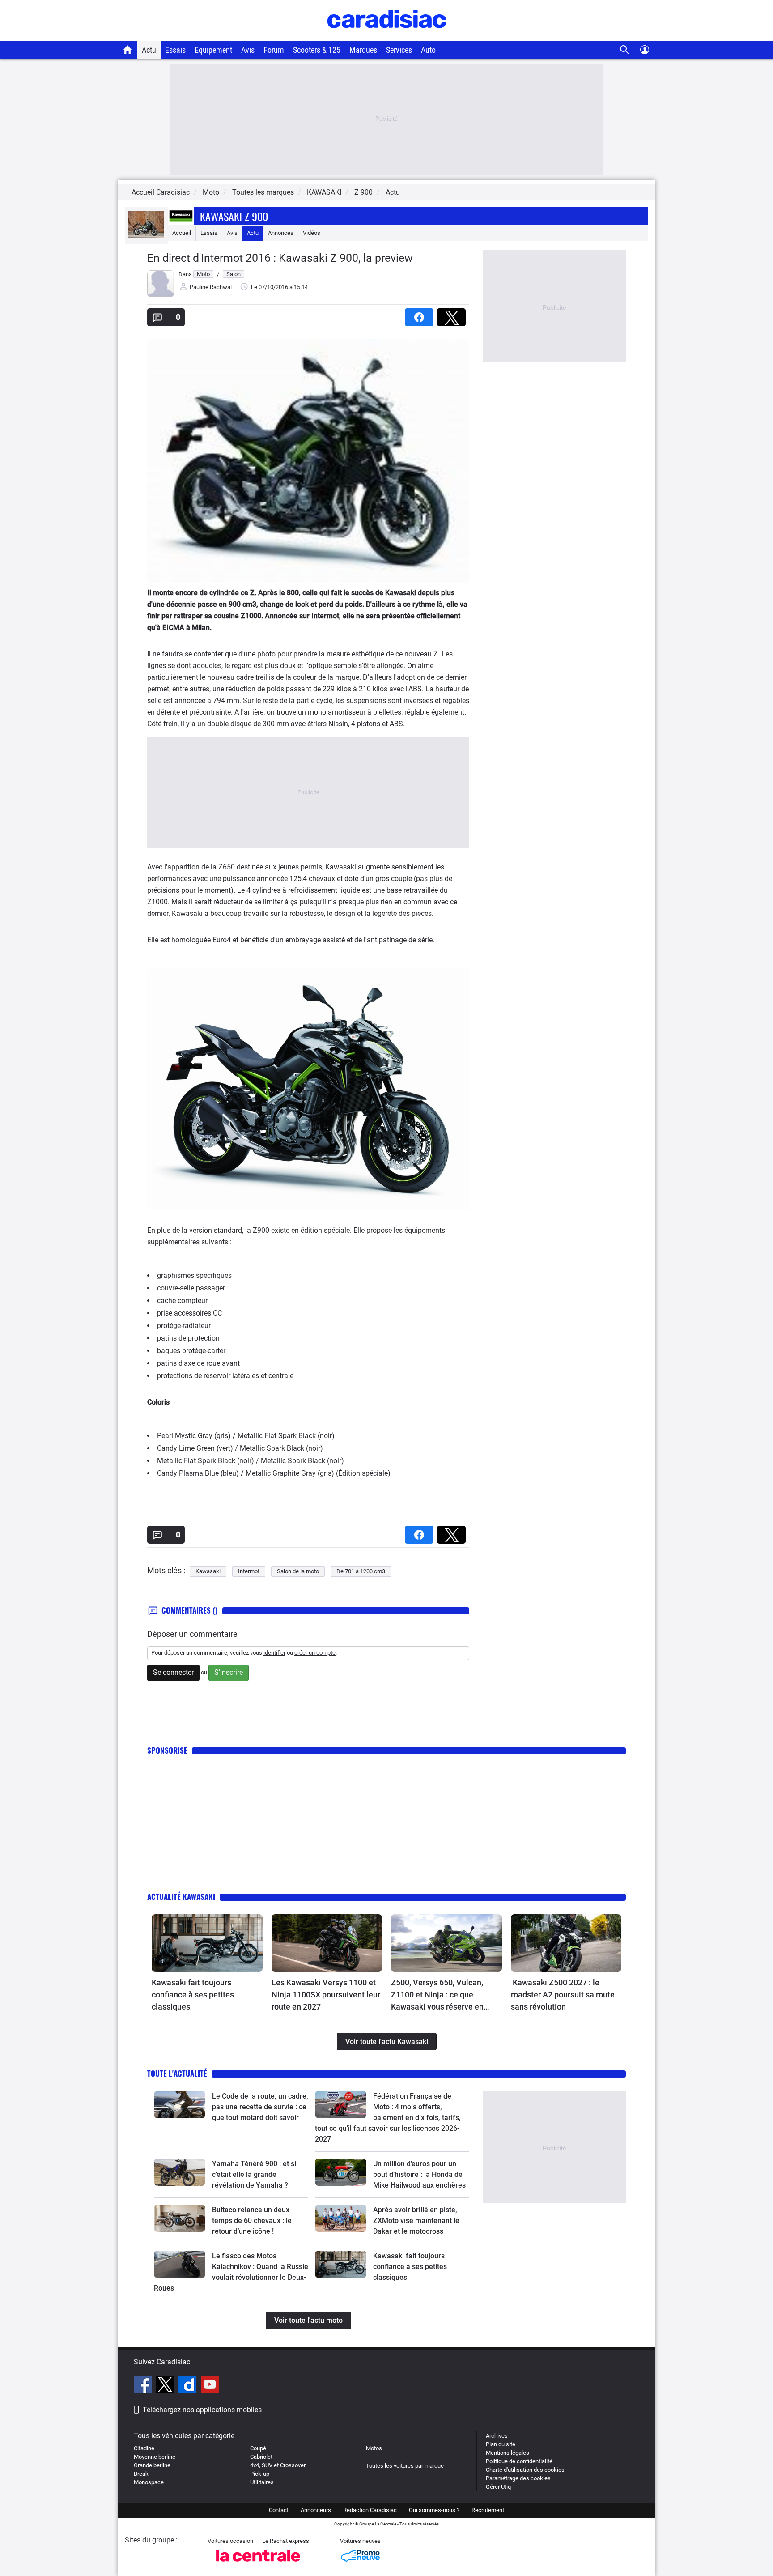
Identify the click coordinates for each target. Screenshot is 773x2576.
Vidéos (312, 233)
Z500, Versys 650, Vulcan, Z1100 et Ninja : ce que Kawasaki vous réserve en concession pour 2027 (437, 1995)
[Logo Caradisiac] (387, 36)
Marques (363, 50)
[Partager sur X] (453, 314)
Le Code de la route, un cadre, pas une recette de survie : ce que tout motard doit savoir (260, 2107)
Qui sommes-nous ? (434, 2510)
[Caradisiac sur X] (166, 2386)
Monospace (149, 2482)
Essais (175, 50)
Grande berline (152, 2465)
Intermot (249, 1571)
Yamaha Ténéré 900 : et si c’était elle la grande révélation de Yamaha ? (254, 2174)
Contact (279, 2510)
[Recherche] (625, 50)
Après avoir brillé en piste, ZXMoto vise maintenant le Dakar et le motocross (416, 2220)
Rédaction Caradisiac (370, 2510)
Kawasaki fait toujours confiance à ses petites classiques (193, 1995)
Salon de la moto (298, 1571)
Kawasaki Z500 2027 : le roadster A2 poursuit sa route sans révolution (563, 1995)
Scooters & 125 (317, 50)
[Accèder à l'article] (207, 1943)
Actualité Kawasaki (181, 1897)
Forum (274, 50)
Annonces (281, 233)
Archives (497, 2436)
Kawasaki (208, 1571)
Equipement (213, 50)
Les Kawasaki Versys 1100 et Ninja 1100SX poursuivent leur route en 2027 (326, 1995)
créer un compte (315, 1653)
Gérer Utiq (498, 2487)
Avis (248, 50)
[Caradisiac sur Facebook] (144, 2386)
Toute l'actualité (177, 2073)
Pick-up (260, 2474)
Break (141, 2474)
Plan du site (501, 2444)
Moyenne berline (155, 2457)
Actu (149, 50)
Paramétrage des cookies (518, 2478)
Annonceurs (316, 2510)
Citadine (144, 2448)
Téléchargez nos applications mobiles (202, 2410)
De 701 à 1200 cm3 (361, 1571)
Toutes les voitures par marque (405, 2466)
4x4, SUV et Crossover (278, 2465)
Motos (374, 2448)
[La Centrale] (258, 2564)
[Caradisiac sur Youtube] (210, 2386)
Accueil (182, 233)
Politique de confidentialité (519, 2461)
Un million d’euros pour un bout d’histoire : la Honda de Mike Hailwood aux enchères (419, 2174)
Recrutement (488, 2510)
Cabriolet (261, 2457)
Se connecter (173, 1672)
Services (399, 50)
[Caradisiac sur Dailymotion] (189, 2386)
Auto (428, 50)
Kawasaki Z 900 (234, 216)
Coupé (258, 2448)
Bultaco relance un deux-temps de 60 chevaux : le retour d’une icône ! (252, 2220)
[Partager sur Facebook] (421, 314)
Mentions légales (508, 2453)
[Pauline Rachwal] (161, 295)
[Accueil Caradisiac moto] (128, 50)
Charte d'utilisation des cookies (525, 2470)
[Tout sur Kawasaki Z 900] (146, 236)
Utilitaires (262, 2482)
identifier (274, 1653)
